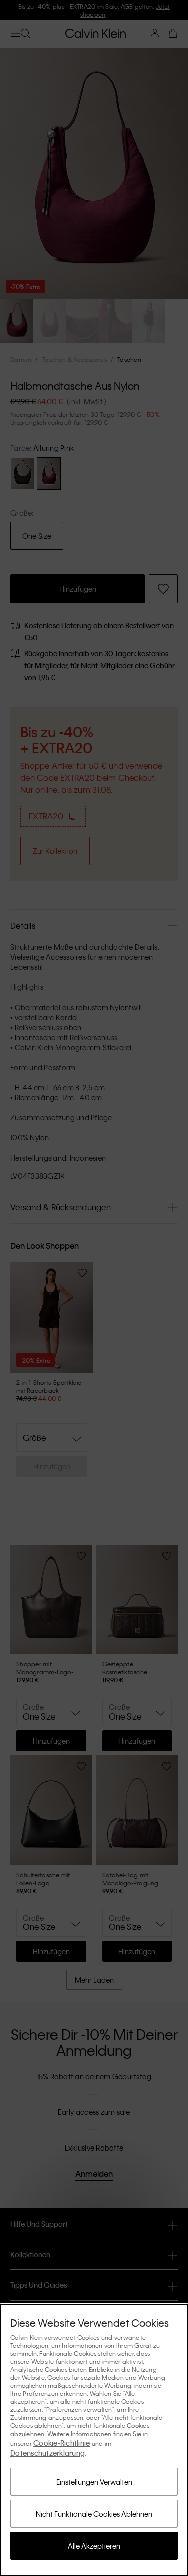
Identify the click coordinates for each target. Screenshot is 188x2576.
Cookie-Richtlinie (61, 2443)
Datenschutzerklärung (47, 2453)
